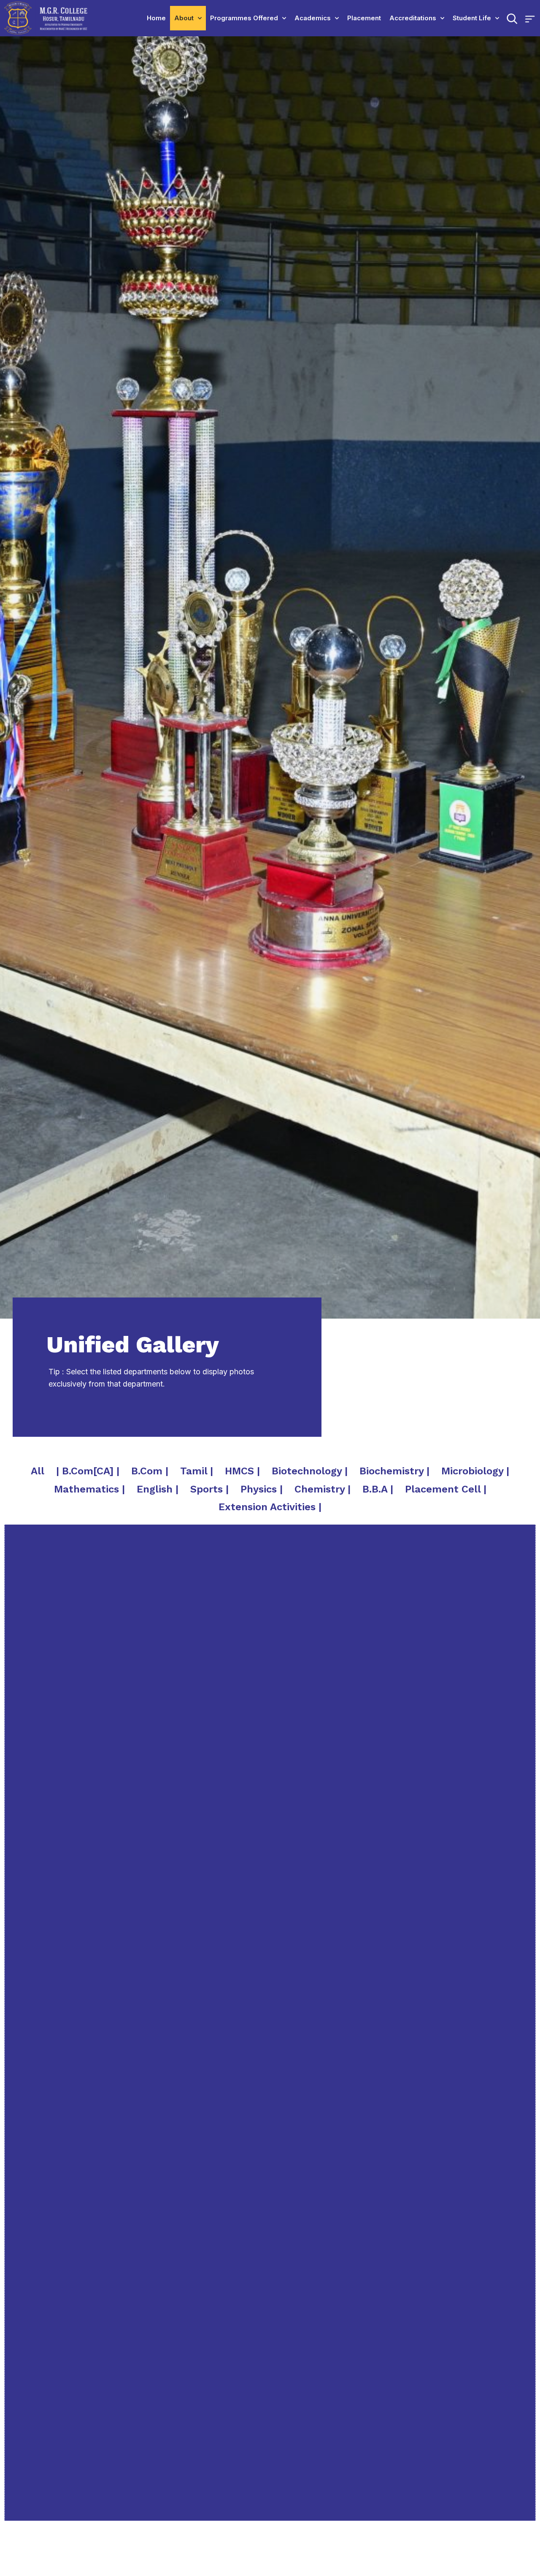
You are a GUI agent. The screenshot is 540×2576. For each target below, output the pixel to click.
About (184, 18)
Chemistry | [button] (323, 1489)
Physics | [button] (262, 1489)
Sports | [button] (209, 1489)
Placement (364, 18)
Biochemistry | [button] (394, 1471)
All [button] (38, 1471)
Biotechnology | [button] (310, 1471)
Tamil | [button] (197, 1471)
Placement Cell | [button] (446, 1489)
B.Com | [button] (150, 1471)
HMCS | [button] (242, 1471)
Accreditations (413, 18)
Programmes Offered (244, 18)
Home (156, 18)
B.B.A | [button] (378, 1489)
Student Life (472, 18)
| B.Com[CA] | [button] (88, 1471)
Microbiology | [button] (475, 1471)
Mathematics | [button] (89, 1489)
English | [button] (158, 1489)
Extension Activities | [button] (270, 1507)
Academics (313, 18)
